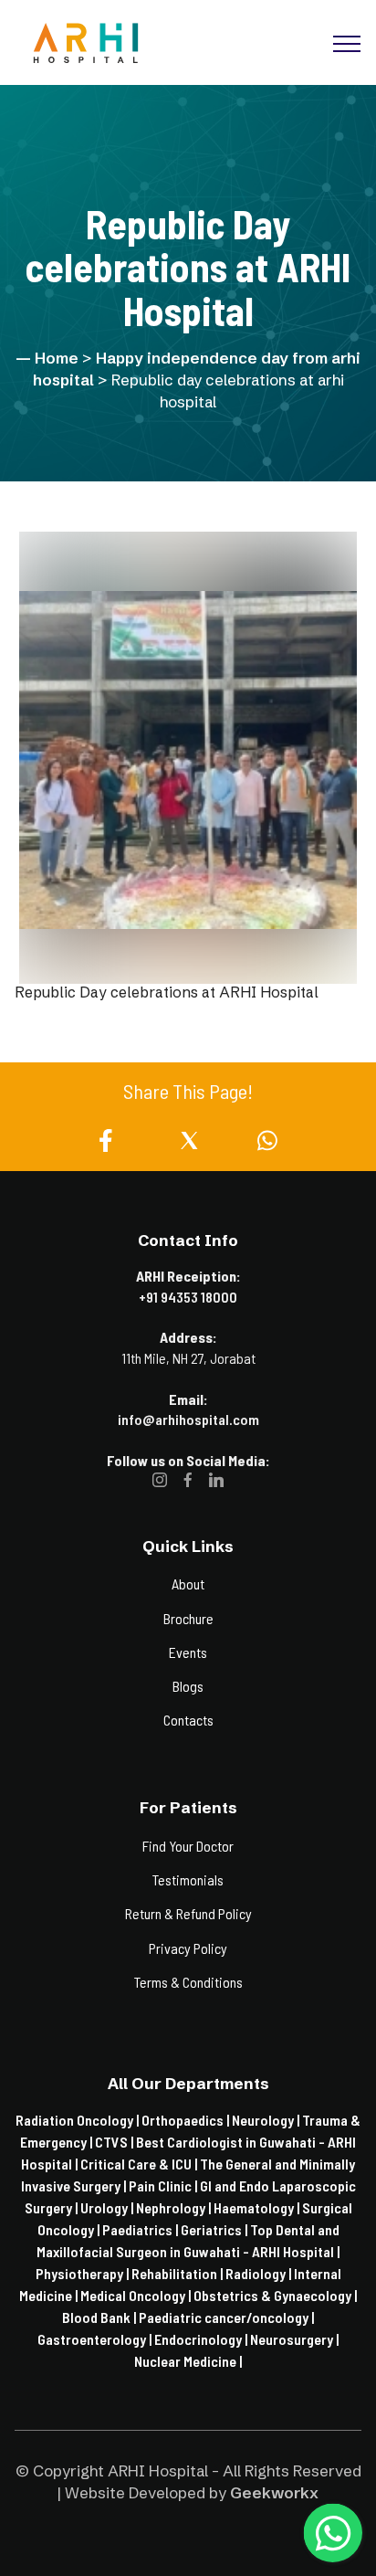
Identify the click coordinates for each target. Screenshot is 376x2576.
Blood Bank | (100, 2317)
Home (57, 358)
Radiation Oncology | (78, 2120)
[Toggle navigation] (203, 43)
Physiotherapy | (84, 2273)
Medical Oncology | (137, 2295)
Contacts (188, 1720)
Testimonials (188, 1879)
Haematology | (258, 2207)
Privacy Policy (188, 1948)
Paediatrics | (141, 2229)
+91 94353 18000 (188, 1297)
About (188, 1584)
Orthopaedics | (187, 2120)
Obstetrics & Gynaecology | (275, 2295)
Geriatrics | (215, 2229)
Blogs (188, 1686)
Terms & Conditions (188, 1982)
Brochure (188, 1618)
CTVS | (115, 2142)
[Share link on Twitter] (189, 1145)
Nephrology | (175, 2207)
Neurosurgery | (294, 2339)
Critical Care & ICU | (140, 2164)
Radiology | (260, 2273)
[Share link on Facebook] (110, 1145)
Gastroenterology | (96, 2339)
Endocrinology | (202, 2339)
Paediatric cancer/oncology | (226, 2317)
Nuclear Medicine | (188, 2361)
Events (188, 1652)
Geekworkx (274, 2492)
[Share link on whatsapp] (267, 1145)
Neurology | (267, 2120)
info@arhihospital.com (188, 1419)
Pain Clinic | (164, 2185)
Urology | (108, 2207)
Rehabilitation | (178, 2273)
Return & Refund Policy (188, 1913)
